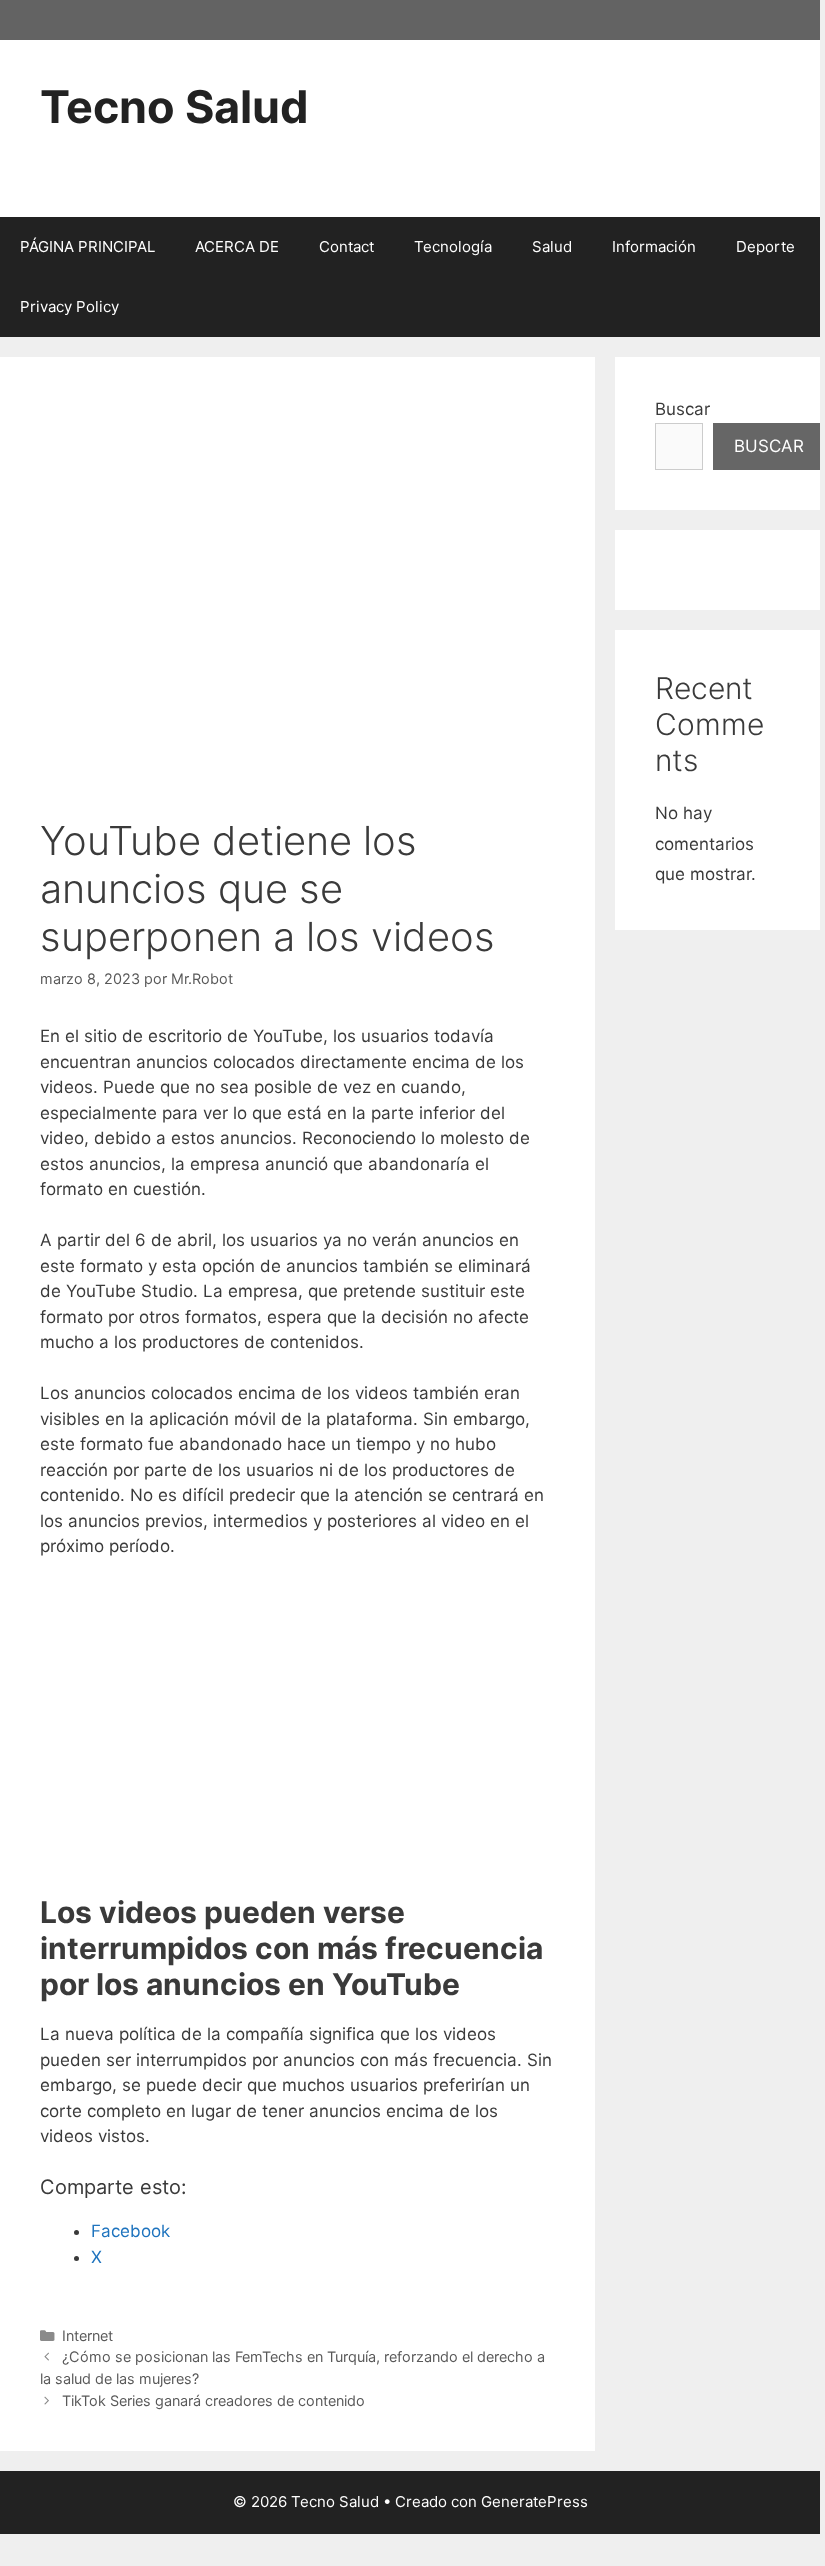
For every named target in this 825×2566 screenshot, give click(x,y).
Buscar (682, 409)
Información (654, 246)
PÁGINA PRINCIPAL (87, 246)
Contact (346, 246)
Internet (87, 2335)
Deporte (765, 246)
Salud (552, 246)
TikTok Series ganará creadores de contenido (213, 2400)
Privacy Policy (69, 306)
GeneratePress (534, 2501)
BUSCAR (769, 446)
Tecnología (453, 246)
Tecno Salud (174, 106)
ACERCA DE (237, 246)
